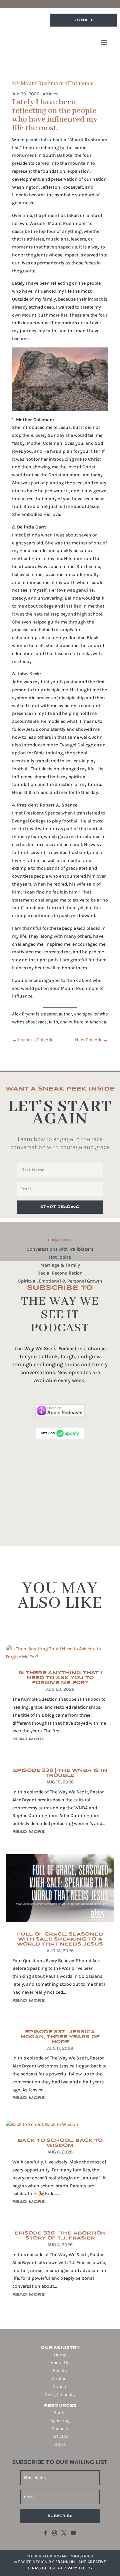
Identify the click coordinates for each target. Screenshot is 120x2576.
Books (60, 2413)
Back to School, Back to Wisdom (60, 2143)
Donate (84, 20)
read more (28, 1739)
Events (60, 2371)
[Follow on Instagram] (55, 2533)
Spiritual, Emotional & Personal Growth (60, 1281)
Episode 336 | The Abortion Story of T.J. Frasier (60, 2236)
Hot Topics (60, 1257)
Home (60, 2355)
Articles (50, 94)
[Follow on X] (64, 2533)
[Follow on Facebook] (45, 2533)
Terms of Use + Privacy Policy (60, 2568)
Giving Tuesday (60, 2394)
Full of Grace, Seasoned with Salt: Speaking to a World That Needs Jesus (60, 1939)
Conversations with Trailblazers (60, 1249)
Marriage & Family (60, 1265)
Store (60, 2444)
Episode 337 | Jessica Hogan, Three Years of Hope (60, 2037)
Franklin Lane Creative (81, 2562)
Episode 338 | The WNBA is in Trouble (60, 1773)
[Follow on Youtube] (73, 2533)
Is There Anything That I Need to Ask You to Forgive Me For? (60, 1678)
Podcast (60, 2429)
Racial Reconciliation (60, 1273)
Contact (60, 2379)
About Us (60, 2363)
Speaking (60, 2421)
